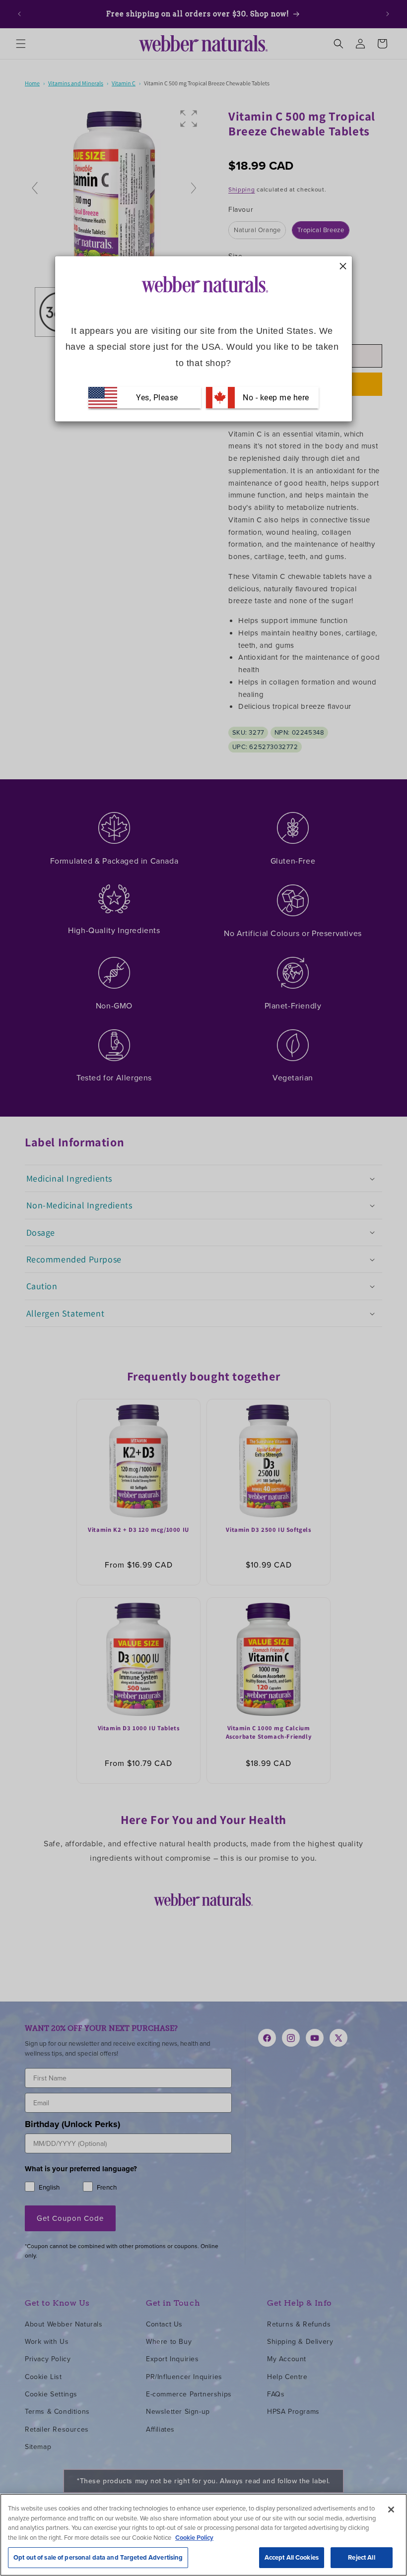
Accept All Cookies (292, 2557)
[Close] (391, 2510)
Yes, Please (157, 398)
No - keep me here (275, 398)
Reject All (361, 2557)
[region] (203, 2535)
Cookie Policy (194, 2538)
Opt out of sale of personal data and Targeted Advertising (98, 2557)
